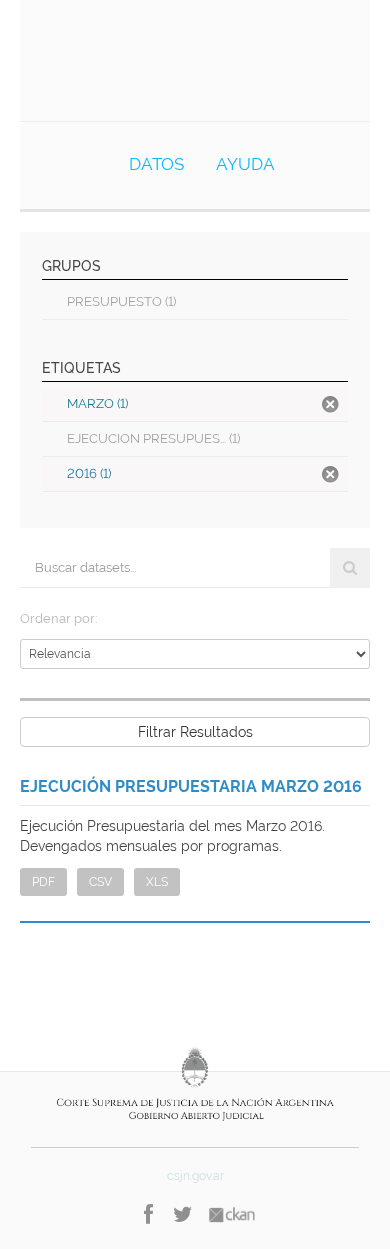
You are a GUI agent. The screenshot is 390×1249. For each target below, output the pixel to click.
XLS (157, 882)
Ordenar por (57, 618)
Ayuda (245, 164)
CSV (100, 882)
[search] (350, 568)
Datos (156, 164)
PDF (43, 882)
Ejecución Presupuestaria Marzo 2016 (191, 786)
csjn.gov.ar (195, 1176)
